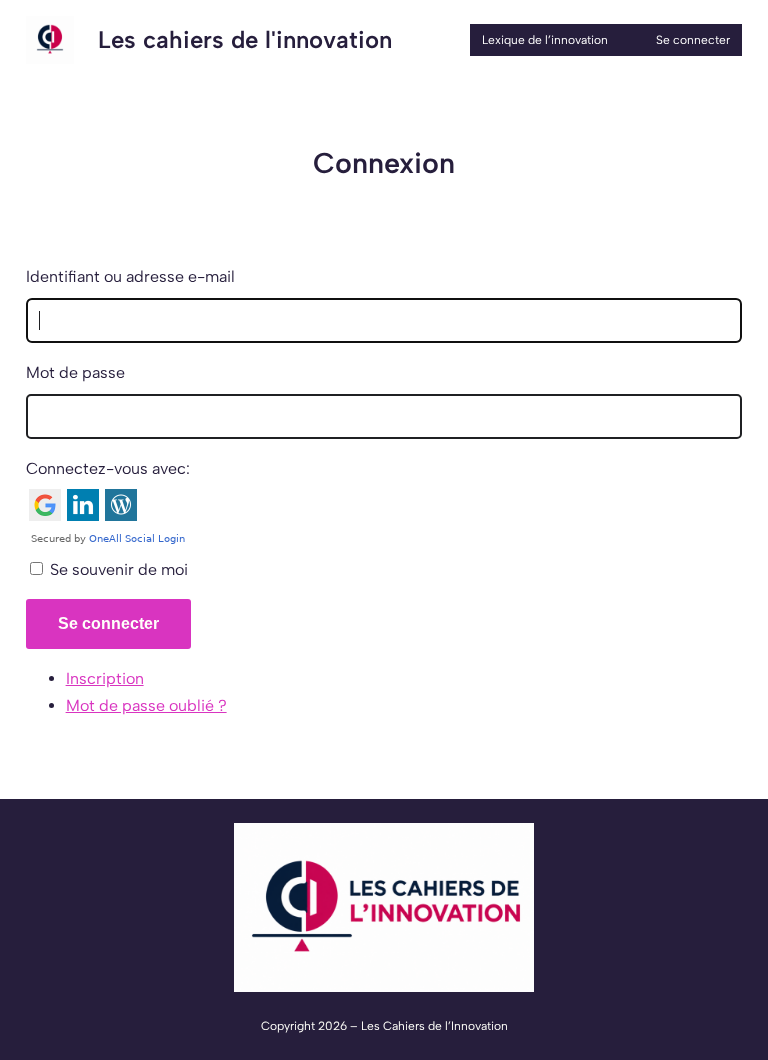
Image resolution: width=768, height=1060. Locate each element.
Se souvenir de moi (119, 569)
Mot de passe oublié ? (146, 705)
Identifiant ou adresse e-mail (130, 276)
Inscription (105, 678)
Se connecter (108, 623)
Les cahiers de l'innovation (245, 39)
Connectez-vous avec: (108, 468)
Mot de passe (75, 372)
